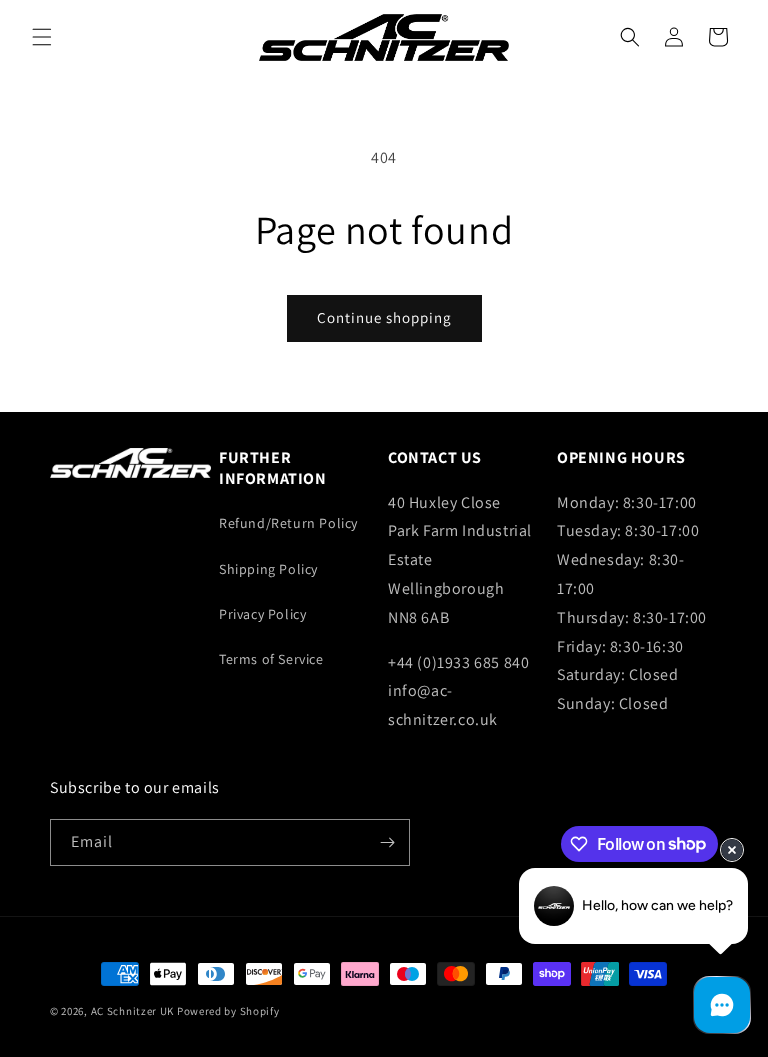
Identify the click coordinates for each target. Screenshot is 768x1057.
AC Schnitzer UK (133, 1011)
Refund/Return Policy (288, 523)
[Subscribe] (387, 842)
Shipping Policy (268, 569)
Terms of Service (271, 659)
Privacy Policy (262, 614)
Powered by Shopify (228, 1011)
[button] (42, 37)
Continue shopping (384, 317)
